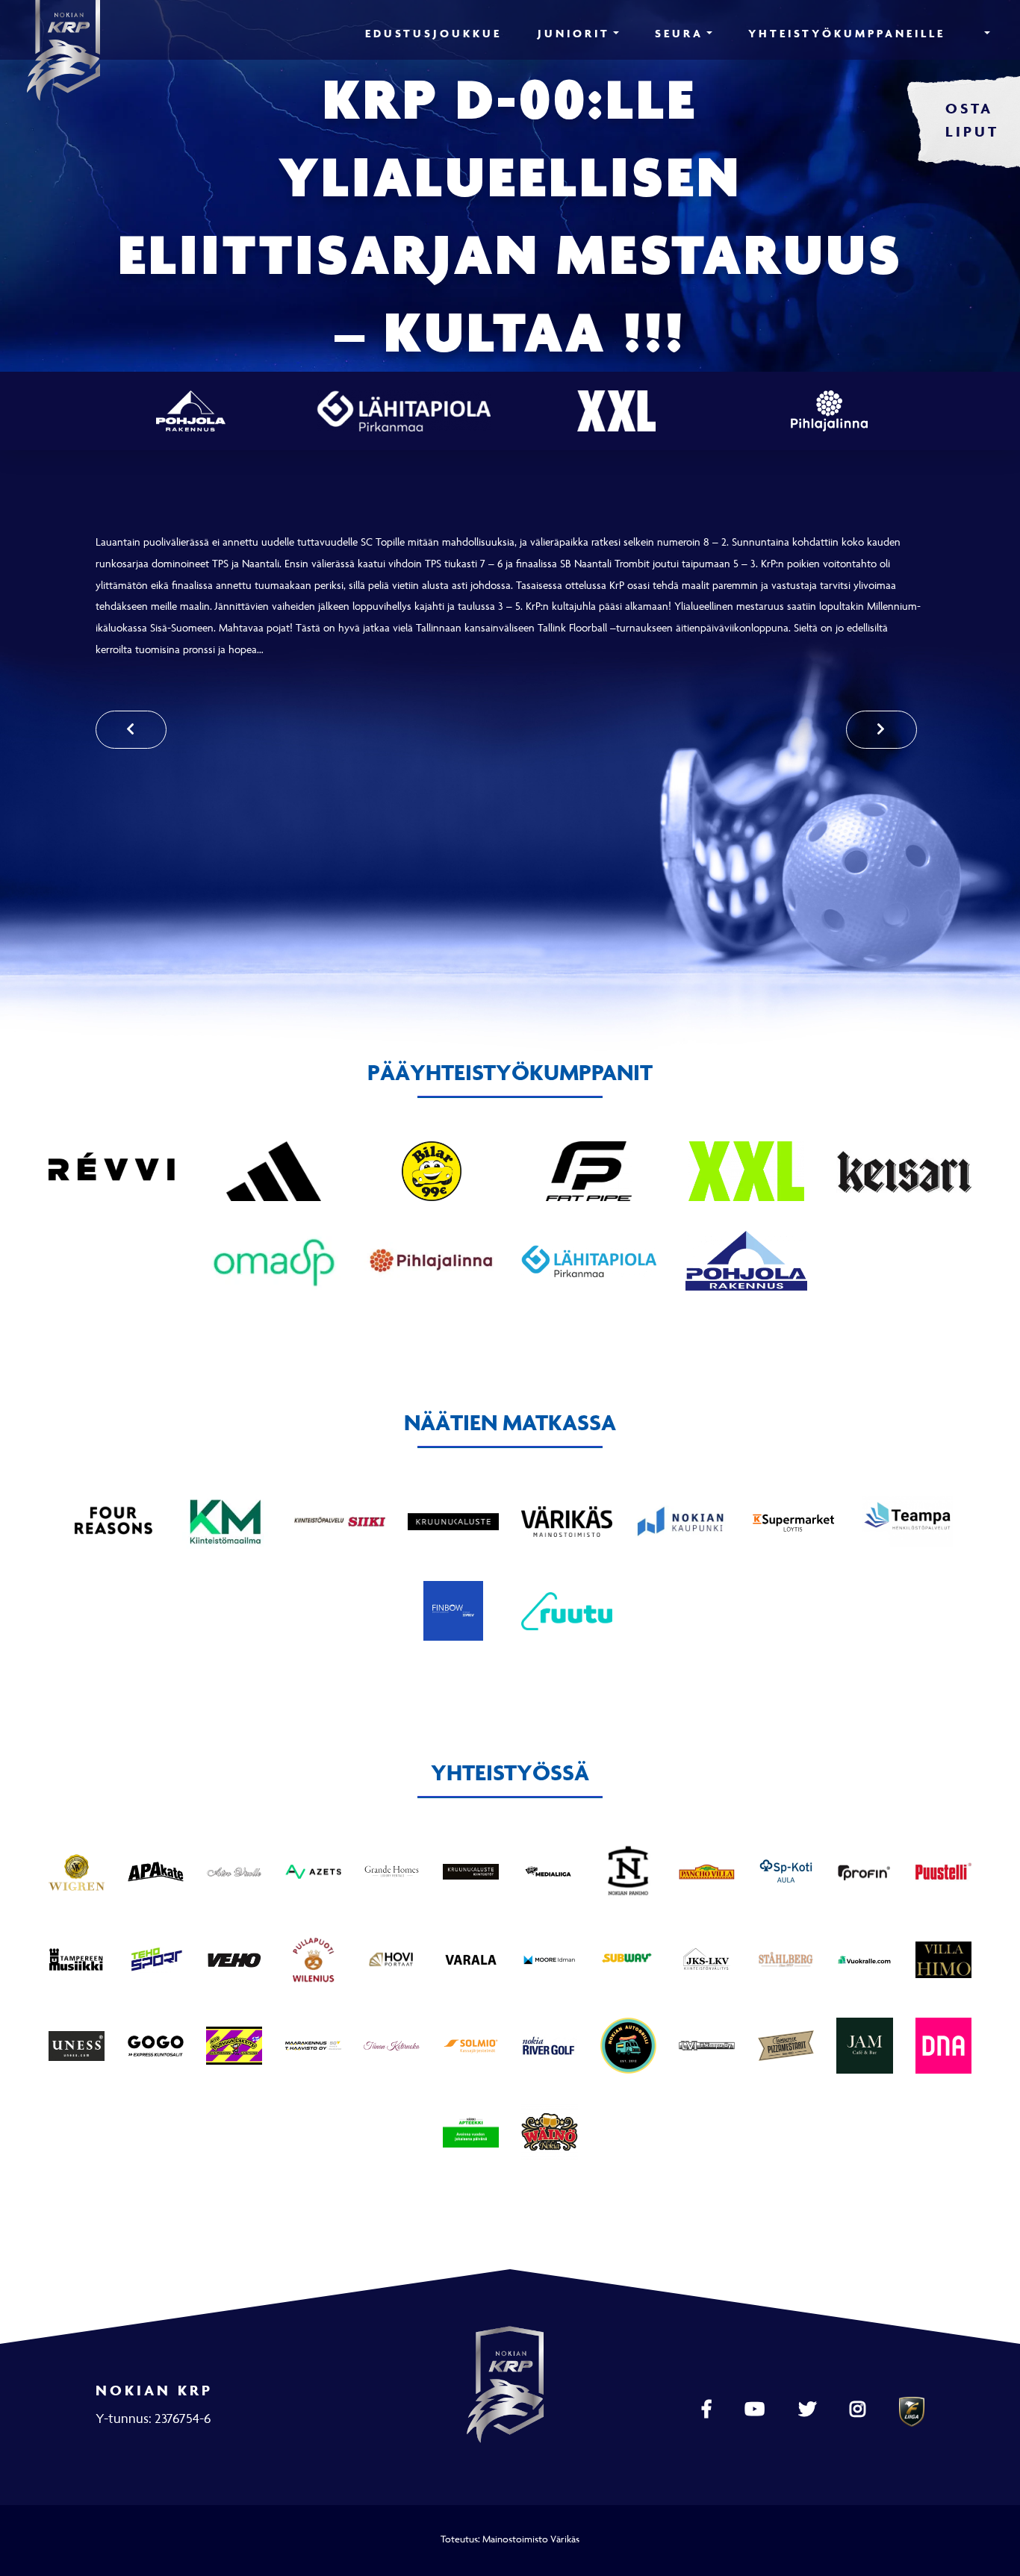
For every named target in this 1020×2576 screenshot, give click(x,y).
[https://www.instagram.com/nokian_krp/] (859, 2410)
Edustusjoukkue (433, 33)
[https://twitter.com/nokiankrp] (809, 2410)
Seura (679, 33)
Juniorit (574, 33)
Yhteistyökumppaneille (847, 33)
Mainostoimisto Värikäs (531, 2539)
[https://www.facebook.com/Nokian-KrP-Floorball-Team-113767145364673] (708, 2410)
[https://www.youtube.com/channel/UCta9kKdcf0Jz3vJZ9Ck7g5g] (756, 2410)
